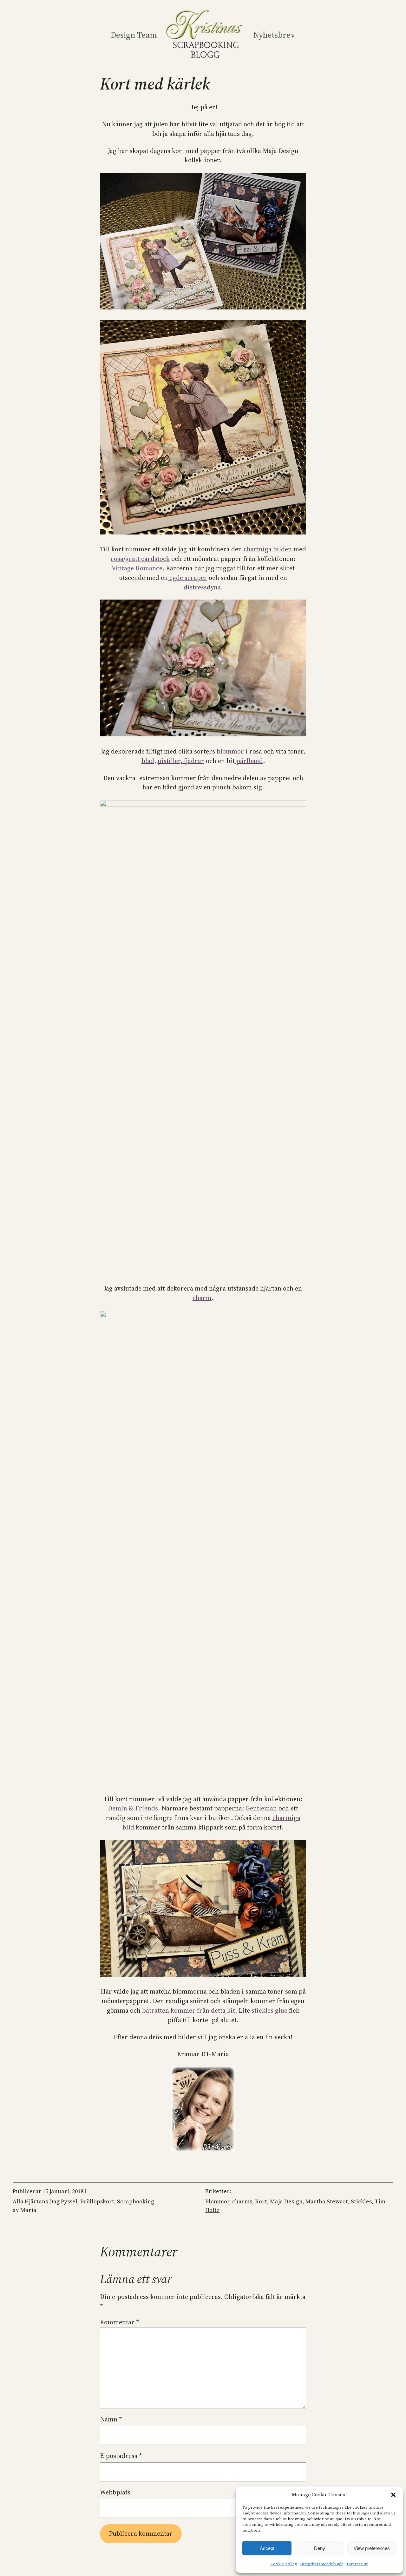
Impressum (358, 2564)
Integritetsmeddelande (322, 2564)
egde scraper (187, 578)
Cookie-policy (284, 2564)
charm (202, 1298)
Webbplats (115, 2492)
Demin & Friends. (134, 1808)
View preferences (372, 2548)
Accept (267, 2548)
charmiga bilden (268, 549)
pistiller (169, 761)
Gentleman (261, 1808)
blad (148, 761)
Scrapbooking (136, 2201)
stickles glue (269, 2010)
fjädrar (193, 761)
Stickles (361, 2201)
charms (242, 2201)
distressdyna (202, 587)
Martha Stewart (327, 2201)
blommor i (232, 751)
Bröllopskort (97, 2201)
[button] (393, 2495)
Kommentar (120, 2322)
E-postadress (121, 2456)
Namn (111, 2419)
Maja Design (286, 2201)
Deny (320, 2548)
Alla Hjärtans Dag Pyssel (45, 2201)
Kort (261, 2201)
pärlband (249, 761)
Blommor (217, 2201)
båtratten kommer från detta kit (189, 2010)
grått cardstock (147, 559)
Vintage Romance (137, 568)
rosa (117, 559)
